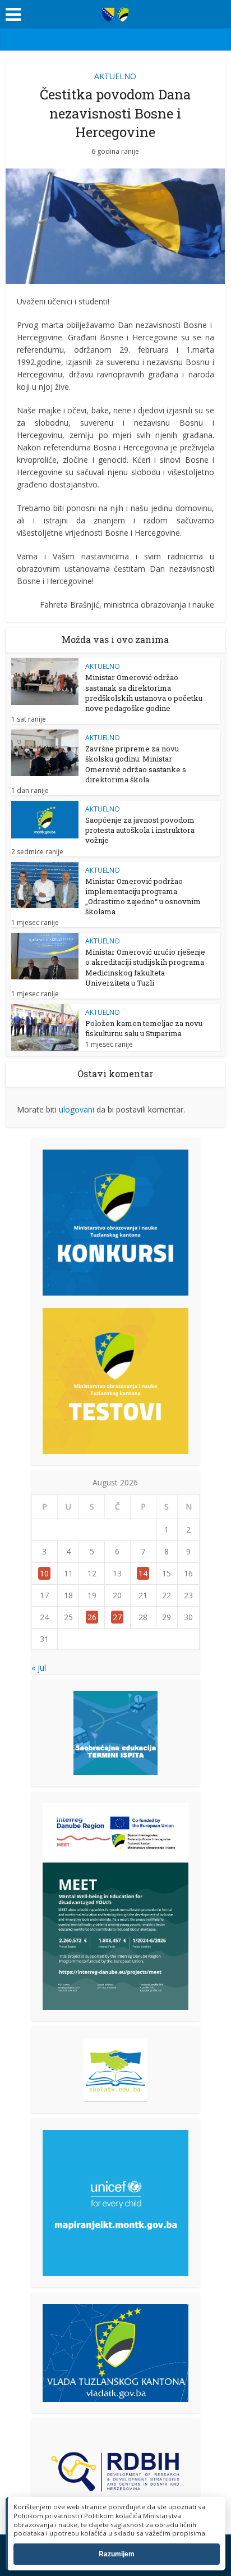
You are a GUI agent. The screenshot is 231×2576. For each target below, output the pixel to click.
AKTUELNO (115, 76)
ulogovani (77, 1109)
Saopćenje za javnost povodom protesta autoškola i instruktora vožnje (140, 830)
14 (143, 1573)
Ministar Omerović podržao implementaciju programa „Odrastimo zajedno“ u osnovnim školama (143, 897)
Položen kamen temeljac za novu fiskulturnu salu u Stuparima (144, 1028)
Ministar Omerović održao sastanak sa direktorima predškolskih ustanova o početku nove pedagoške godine (144, 693)
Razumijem (117, 2554)
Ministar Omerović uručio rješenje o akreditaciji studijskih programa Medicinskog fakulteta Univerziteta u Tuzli (145, 967)
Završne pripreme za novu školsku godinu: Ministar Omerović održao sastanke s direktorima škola (136, 764)
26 (92, 1617)
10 (44, 1573)
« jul (39, 1668)
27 (117, 1617)
